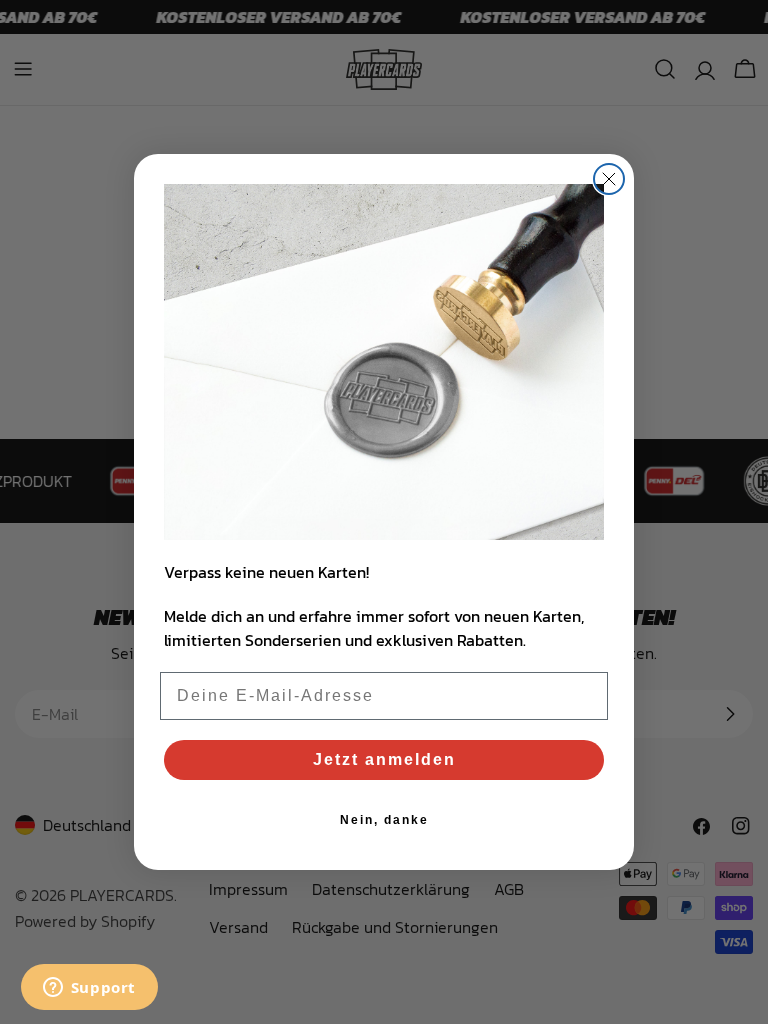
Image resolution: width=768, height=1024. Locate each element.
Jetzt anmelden (384, 759)
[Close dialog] (609, 179)
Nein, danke (384, 820)
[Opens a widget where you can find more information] (89, 989)
